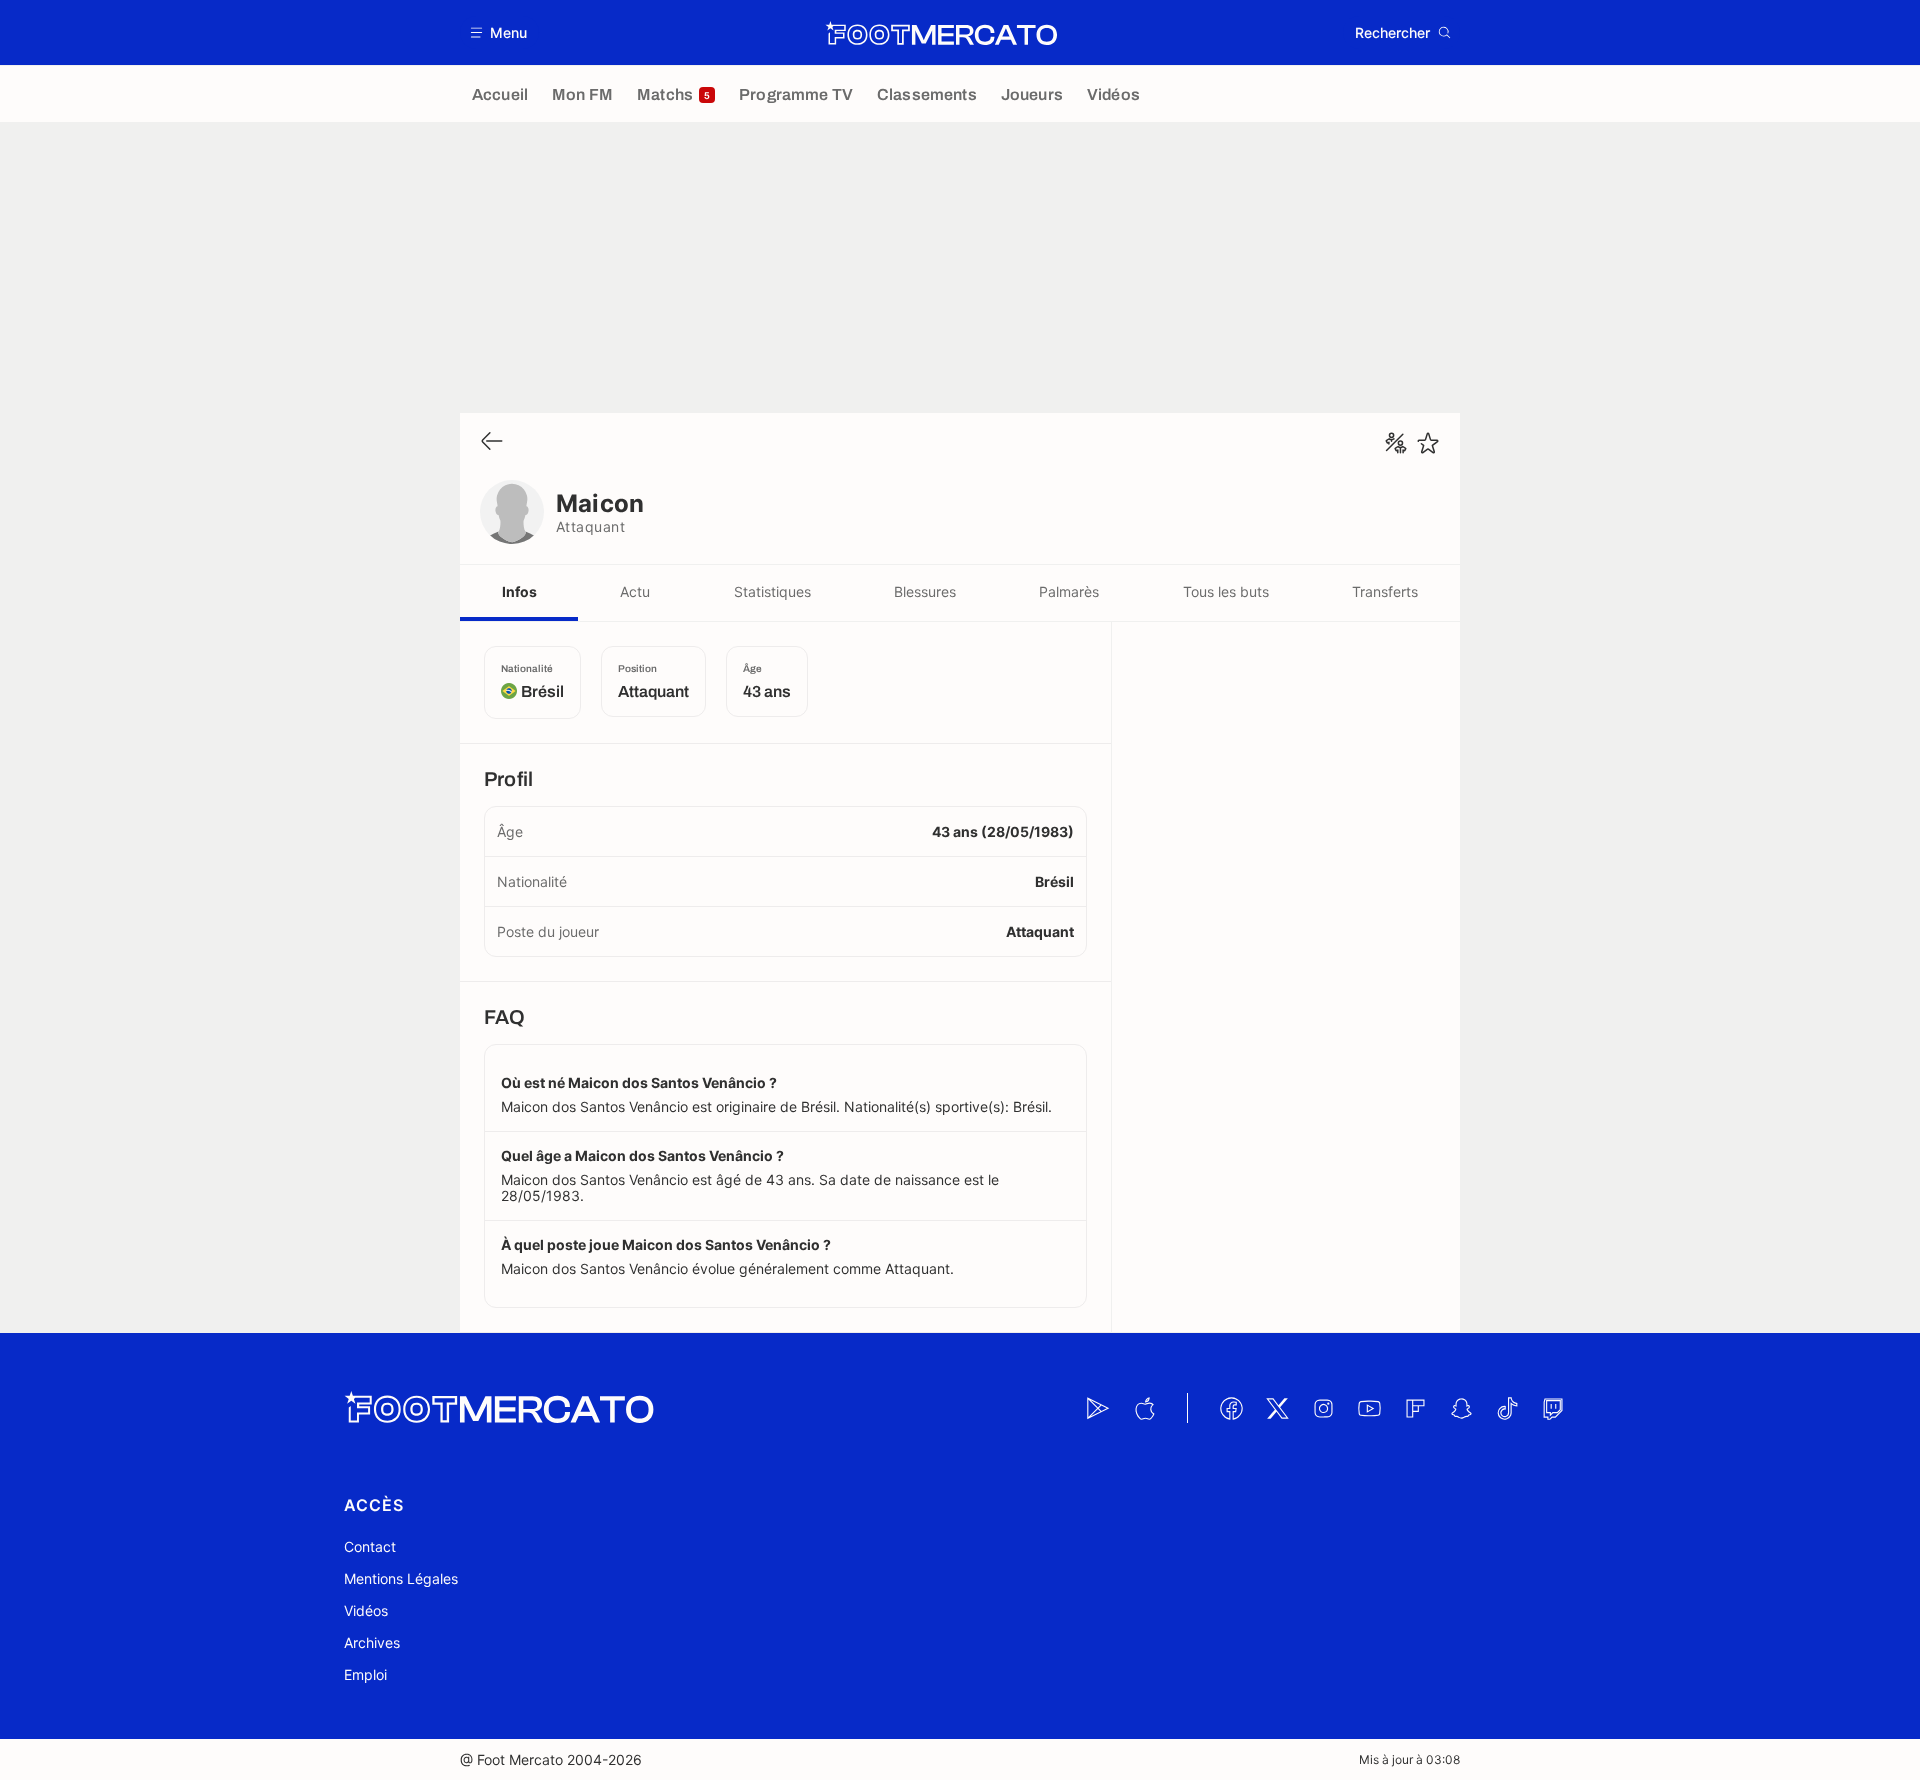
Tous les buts (1226, 591)
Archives (372, 1642)
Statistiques (772, 591)
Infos (519, 591)
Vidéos (366, 1610)
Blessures (925, 591)
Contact (370, 1546)
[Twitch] (1553, 1408)
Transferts (1385, 591)
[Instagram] (1323, 1408)
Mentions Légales (401, 1578)
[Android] (1098, 1408)
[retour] (492, 442)
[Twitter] (1277, 1408)
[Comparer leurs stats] (1396, 443)
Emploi (365, 1674)
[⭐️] (1428, 443)
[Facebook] (1231, 1408)
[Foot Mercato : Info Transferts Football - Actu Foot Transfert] (941, 33)
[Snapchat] (1461, 1408)
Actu (635, 591)
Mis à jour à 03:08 (1409, 1759)
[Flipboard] (1415, 1408)
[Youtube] (1369, 1408)
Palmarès (1069, 591)
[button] (499, 32)
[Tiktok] (1507, 1408)
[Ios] (1144, 1408)
